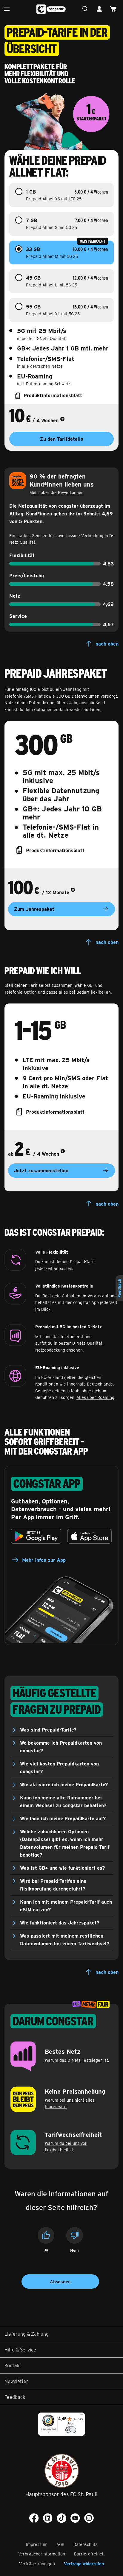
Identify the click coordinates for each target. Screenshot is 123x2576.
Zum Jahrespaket (34, 909)
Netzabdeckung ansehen (59, 1350)
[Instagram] (89, 2518)
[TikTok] (61, 2518)
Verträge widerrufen (84, 2564)
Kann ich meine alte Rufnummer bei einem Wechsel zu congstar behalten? (63, 1801)
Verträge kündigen (37, 2564)
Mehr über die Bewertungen (57, 492)
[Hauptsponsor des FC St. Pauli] (62, 2471)
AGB (60, 2544)
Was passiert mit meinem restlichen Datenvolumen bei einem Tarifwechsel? (65, 1940)
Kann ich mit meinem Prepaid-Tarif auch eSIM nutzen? (66, 1906)
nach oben (107, 644)
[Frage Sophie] (87, 9)
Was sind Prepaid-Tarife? (48, 1730)
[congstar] (51, 9)
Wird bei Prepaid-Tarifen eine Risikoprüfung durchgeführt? (53, 1885)
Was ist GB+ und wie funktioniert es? (63, 1868)
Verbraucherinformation (42, 2554)
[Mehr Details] (62, 420)
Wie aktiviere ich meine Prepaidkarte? (64, 1784)
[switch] (71, 2430)
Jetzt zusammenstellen (41, 1170)
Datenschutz (85, 2544)
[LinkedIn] (48, 2518)
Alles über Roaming (95, 1397)
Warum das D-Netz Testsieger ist (76, 2060)
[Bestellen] (115, 9)
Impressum (37, 2544)
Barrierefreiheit (89, 2554)
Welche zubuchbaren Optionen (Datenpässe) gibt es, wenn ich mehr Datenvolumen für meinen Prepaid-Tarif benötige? (65, 1843)
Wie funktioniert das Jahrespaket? (60, 1923)
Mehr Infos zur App (44, 1560)
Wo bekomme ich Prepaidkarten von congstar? (61, 1747)
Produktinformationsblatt (55, 850)
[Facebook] (34, 2518)
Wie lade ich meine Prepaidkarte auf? (63, 1818)
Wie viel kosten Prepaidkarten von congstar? (59, 1767)
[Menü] (8, 9)
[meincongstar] (101, 9)
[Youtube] (75, 2518)
